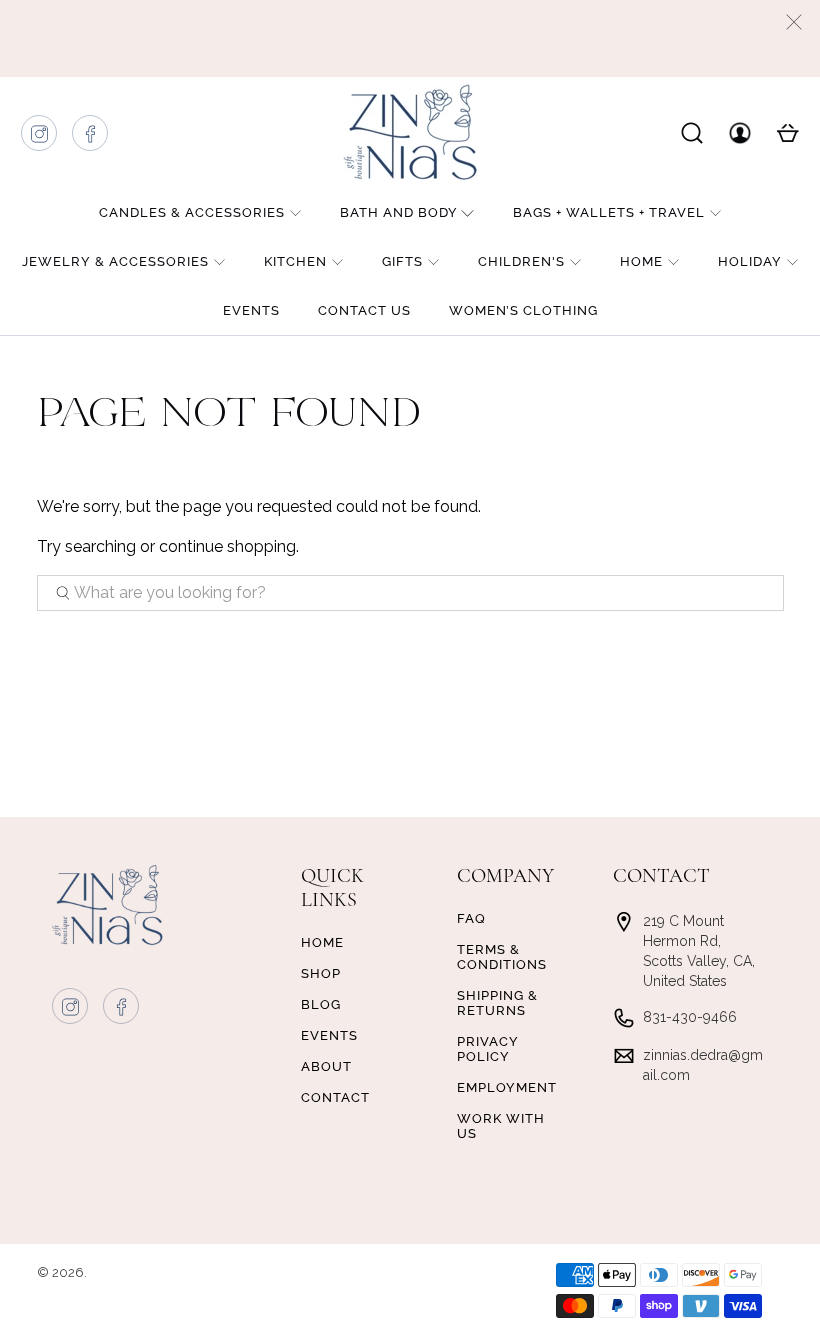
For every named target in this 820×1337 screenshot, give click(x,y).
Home (641, 261)
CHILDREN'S (521, 261)
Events (251, 310)
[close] (794, 22)
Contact (335, 1097)
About (326, 1066)
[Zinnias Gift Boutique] (410, 132)
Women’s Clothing (523, 310)
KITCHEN (295, 261)
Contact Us (364, 310)
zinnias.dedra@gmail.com (703, 1065)
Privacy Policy (488, 1049)
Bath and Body (399, 212)
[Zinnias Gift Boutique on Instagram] (40, 138)
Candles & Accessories (192, 212)
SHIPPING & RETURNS (497, 1003)
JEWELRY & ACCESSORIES (115, 261)
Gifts (402, 261)
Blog (321, 1004)
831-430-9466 (690, 1017)
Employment (507, 1087)
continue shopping (227, 546)
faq (471, 918)
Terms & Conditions (502, 957)
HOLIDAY (750, 261)
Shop (321, 973)
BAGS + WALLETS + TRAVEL (609, 212)
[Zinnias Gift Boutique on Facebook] (91, 138)
